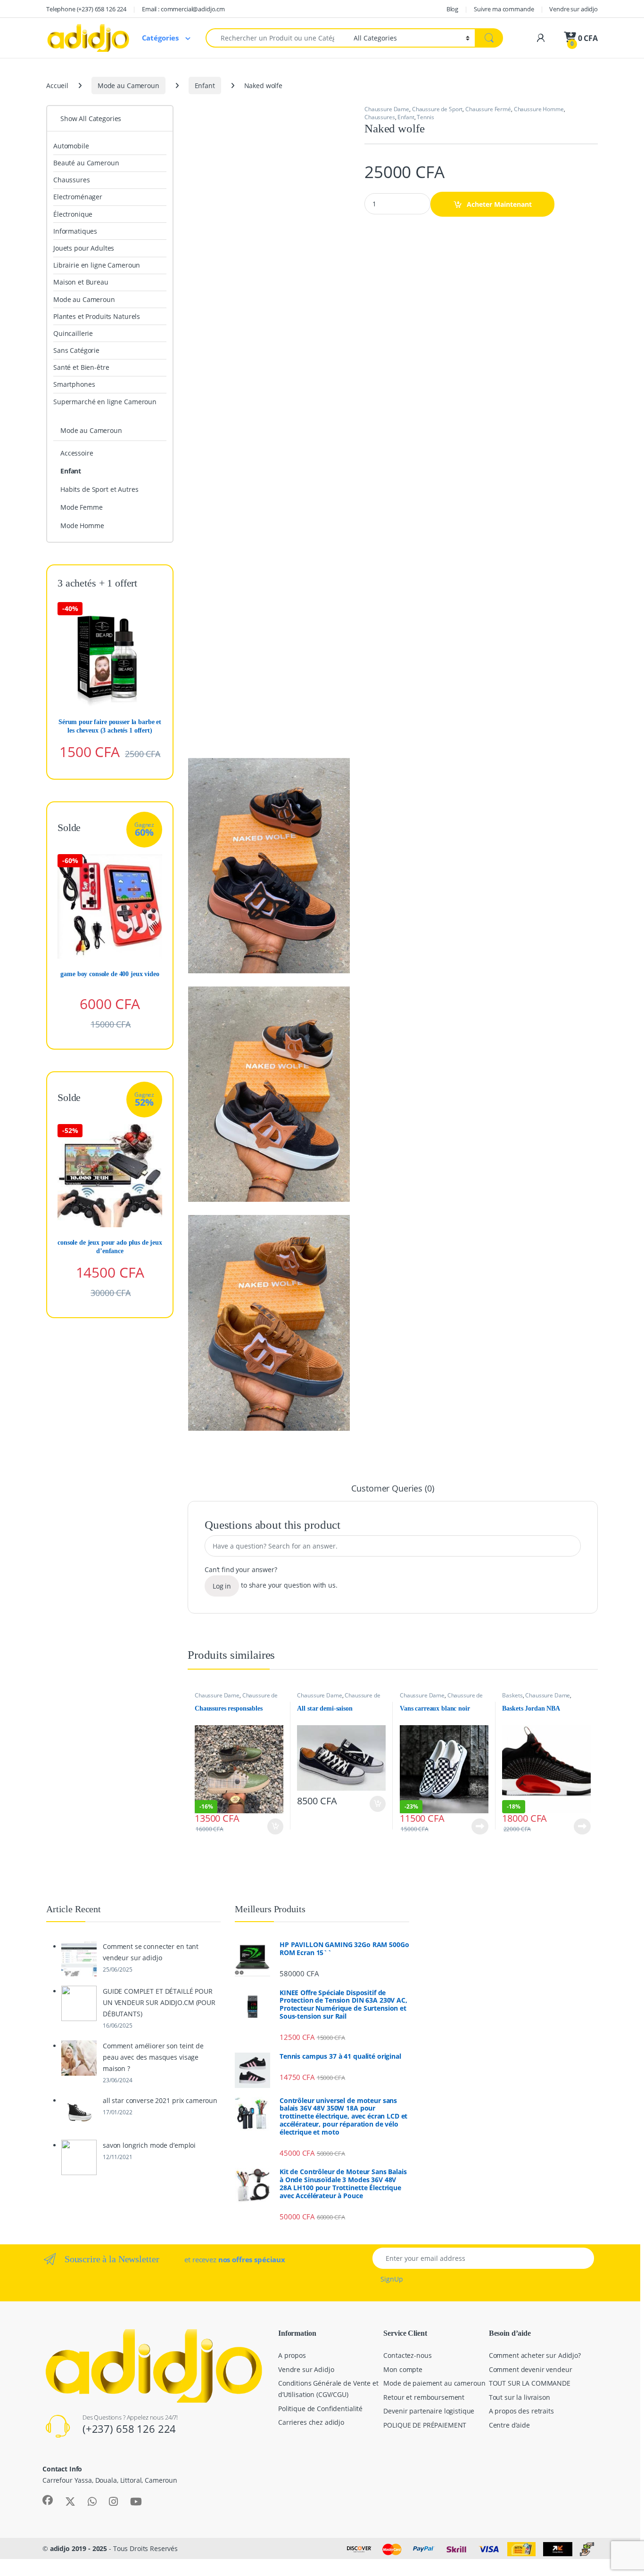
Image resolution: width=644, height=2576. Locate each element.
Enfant (205, 86)
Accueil (57, 86)
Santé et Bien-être (81, 367)
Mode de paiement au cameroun (434, 2383)
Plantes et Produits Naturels (97, 316)
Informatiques (75, 231)
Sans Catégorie (76, 350)
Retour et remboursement (424, 2397)
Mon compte (403, 2369)
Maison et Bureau (81, 282)
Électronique (73, 214)
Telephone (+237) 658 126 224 (86, 9)
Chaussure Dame (387, 109)
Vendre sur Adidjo (306, 2369)
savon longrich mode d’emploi (149, 2145)
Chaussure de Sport (437, 109)
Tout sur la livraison (520, 2397)
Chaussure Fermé (488, 109)
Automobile (71, 146)
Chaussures (380, 117)
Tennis (425, 117)
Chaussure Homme (539, 109)
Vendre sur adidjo (574, 9)
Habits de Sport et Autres (99, 489)
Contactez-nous (407, 2355)
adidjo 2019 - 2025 (78, 2548)
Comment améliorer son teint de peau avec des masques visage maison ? (153, 2057)
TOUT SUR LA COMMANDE (530, 2383)
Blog (452, 9)
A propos (292, 2355)
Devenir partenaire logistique (429, 2411)
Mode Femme (82, 507)
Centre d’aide (509, 2425)
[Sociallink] (48, 2500)
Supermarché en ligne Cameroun (105, 402)
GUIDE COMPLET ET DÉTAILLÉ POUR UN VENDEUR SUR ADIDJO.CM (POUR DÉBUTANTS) (159, 2002)
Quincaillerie (73, 333)
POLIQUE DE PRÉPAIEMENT (425, 2425)
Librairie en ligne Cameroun (97, 265)
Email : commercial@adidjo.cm (183, 9)
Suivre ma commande (504, 9)
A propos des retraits (521, 2411)
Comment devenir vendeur (531, 2369)
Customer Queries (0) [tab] (392, 1489)
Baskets (512, 1695)
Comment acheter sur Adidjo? (535, 2355)
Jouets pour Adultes (84, 248)
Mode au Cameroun (128, 86)
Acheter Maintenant (499, 204)
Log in (222, 1586)
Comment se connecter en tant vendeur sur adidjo (151, 1952)
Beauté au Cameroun (86, 163)
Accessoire (77, 453)
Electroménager (78, 197)
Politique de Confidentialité (320, 2409)
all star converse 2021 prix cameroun (160, 2100)
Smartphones (74, 384)
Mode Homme (82, 526)
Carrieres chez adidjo (311, 2422)
